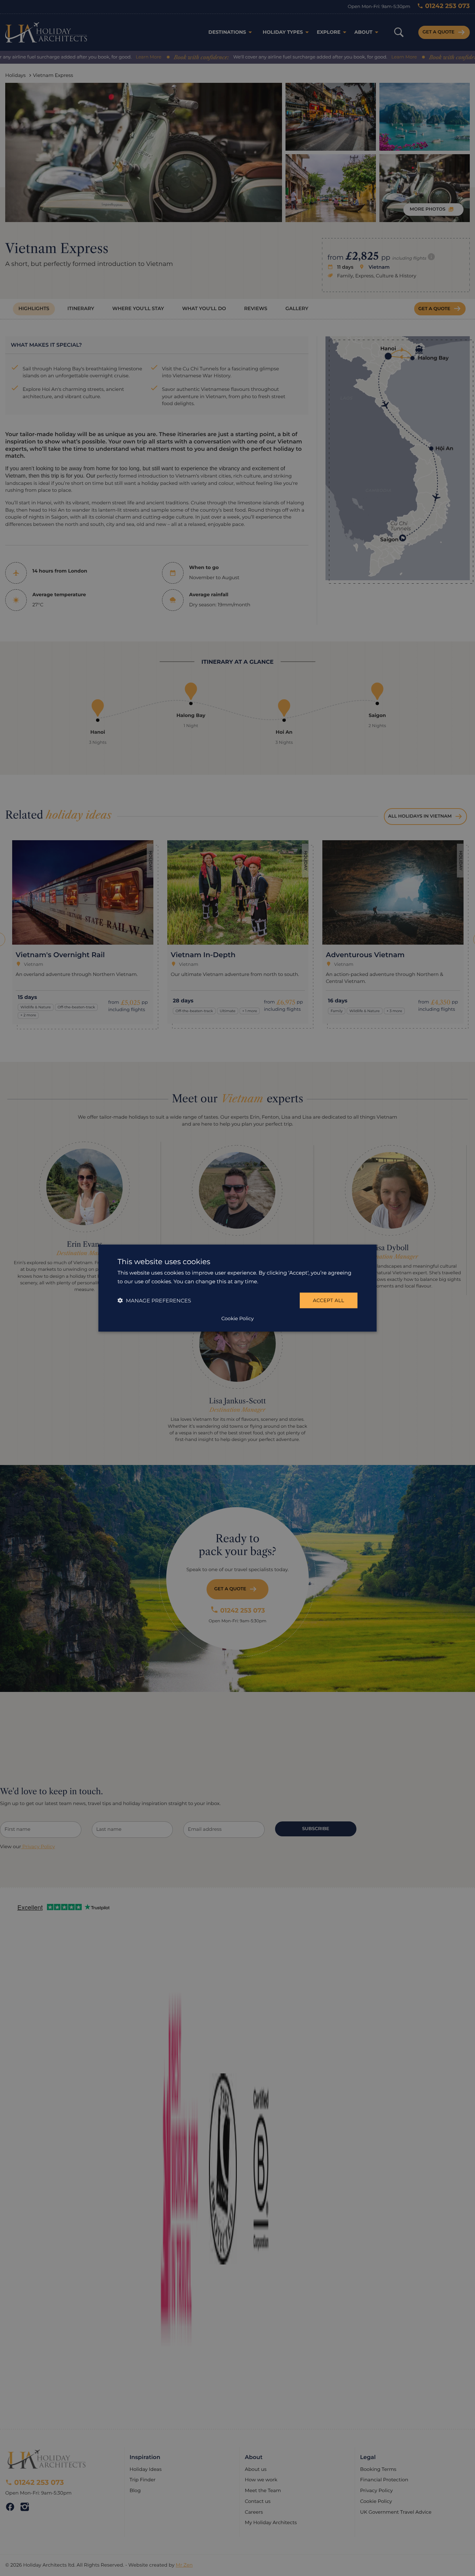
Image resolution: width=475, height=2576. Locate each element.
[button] (154, 1301)
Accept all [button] (329, 1300)
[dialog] (237, 1288)
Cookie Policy (237, 1318)
